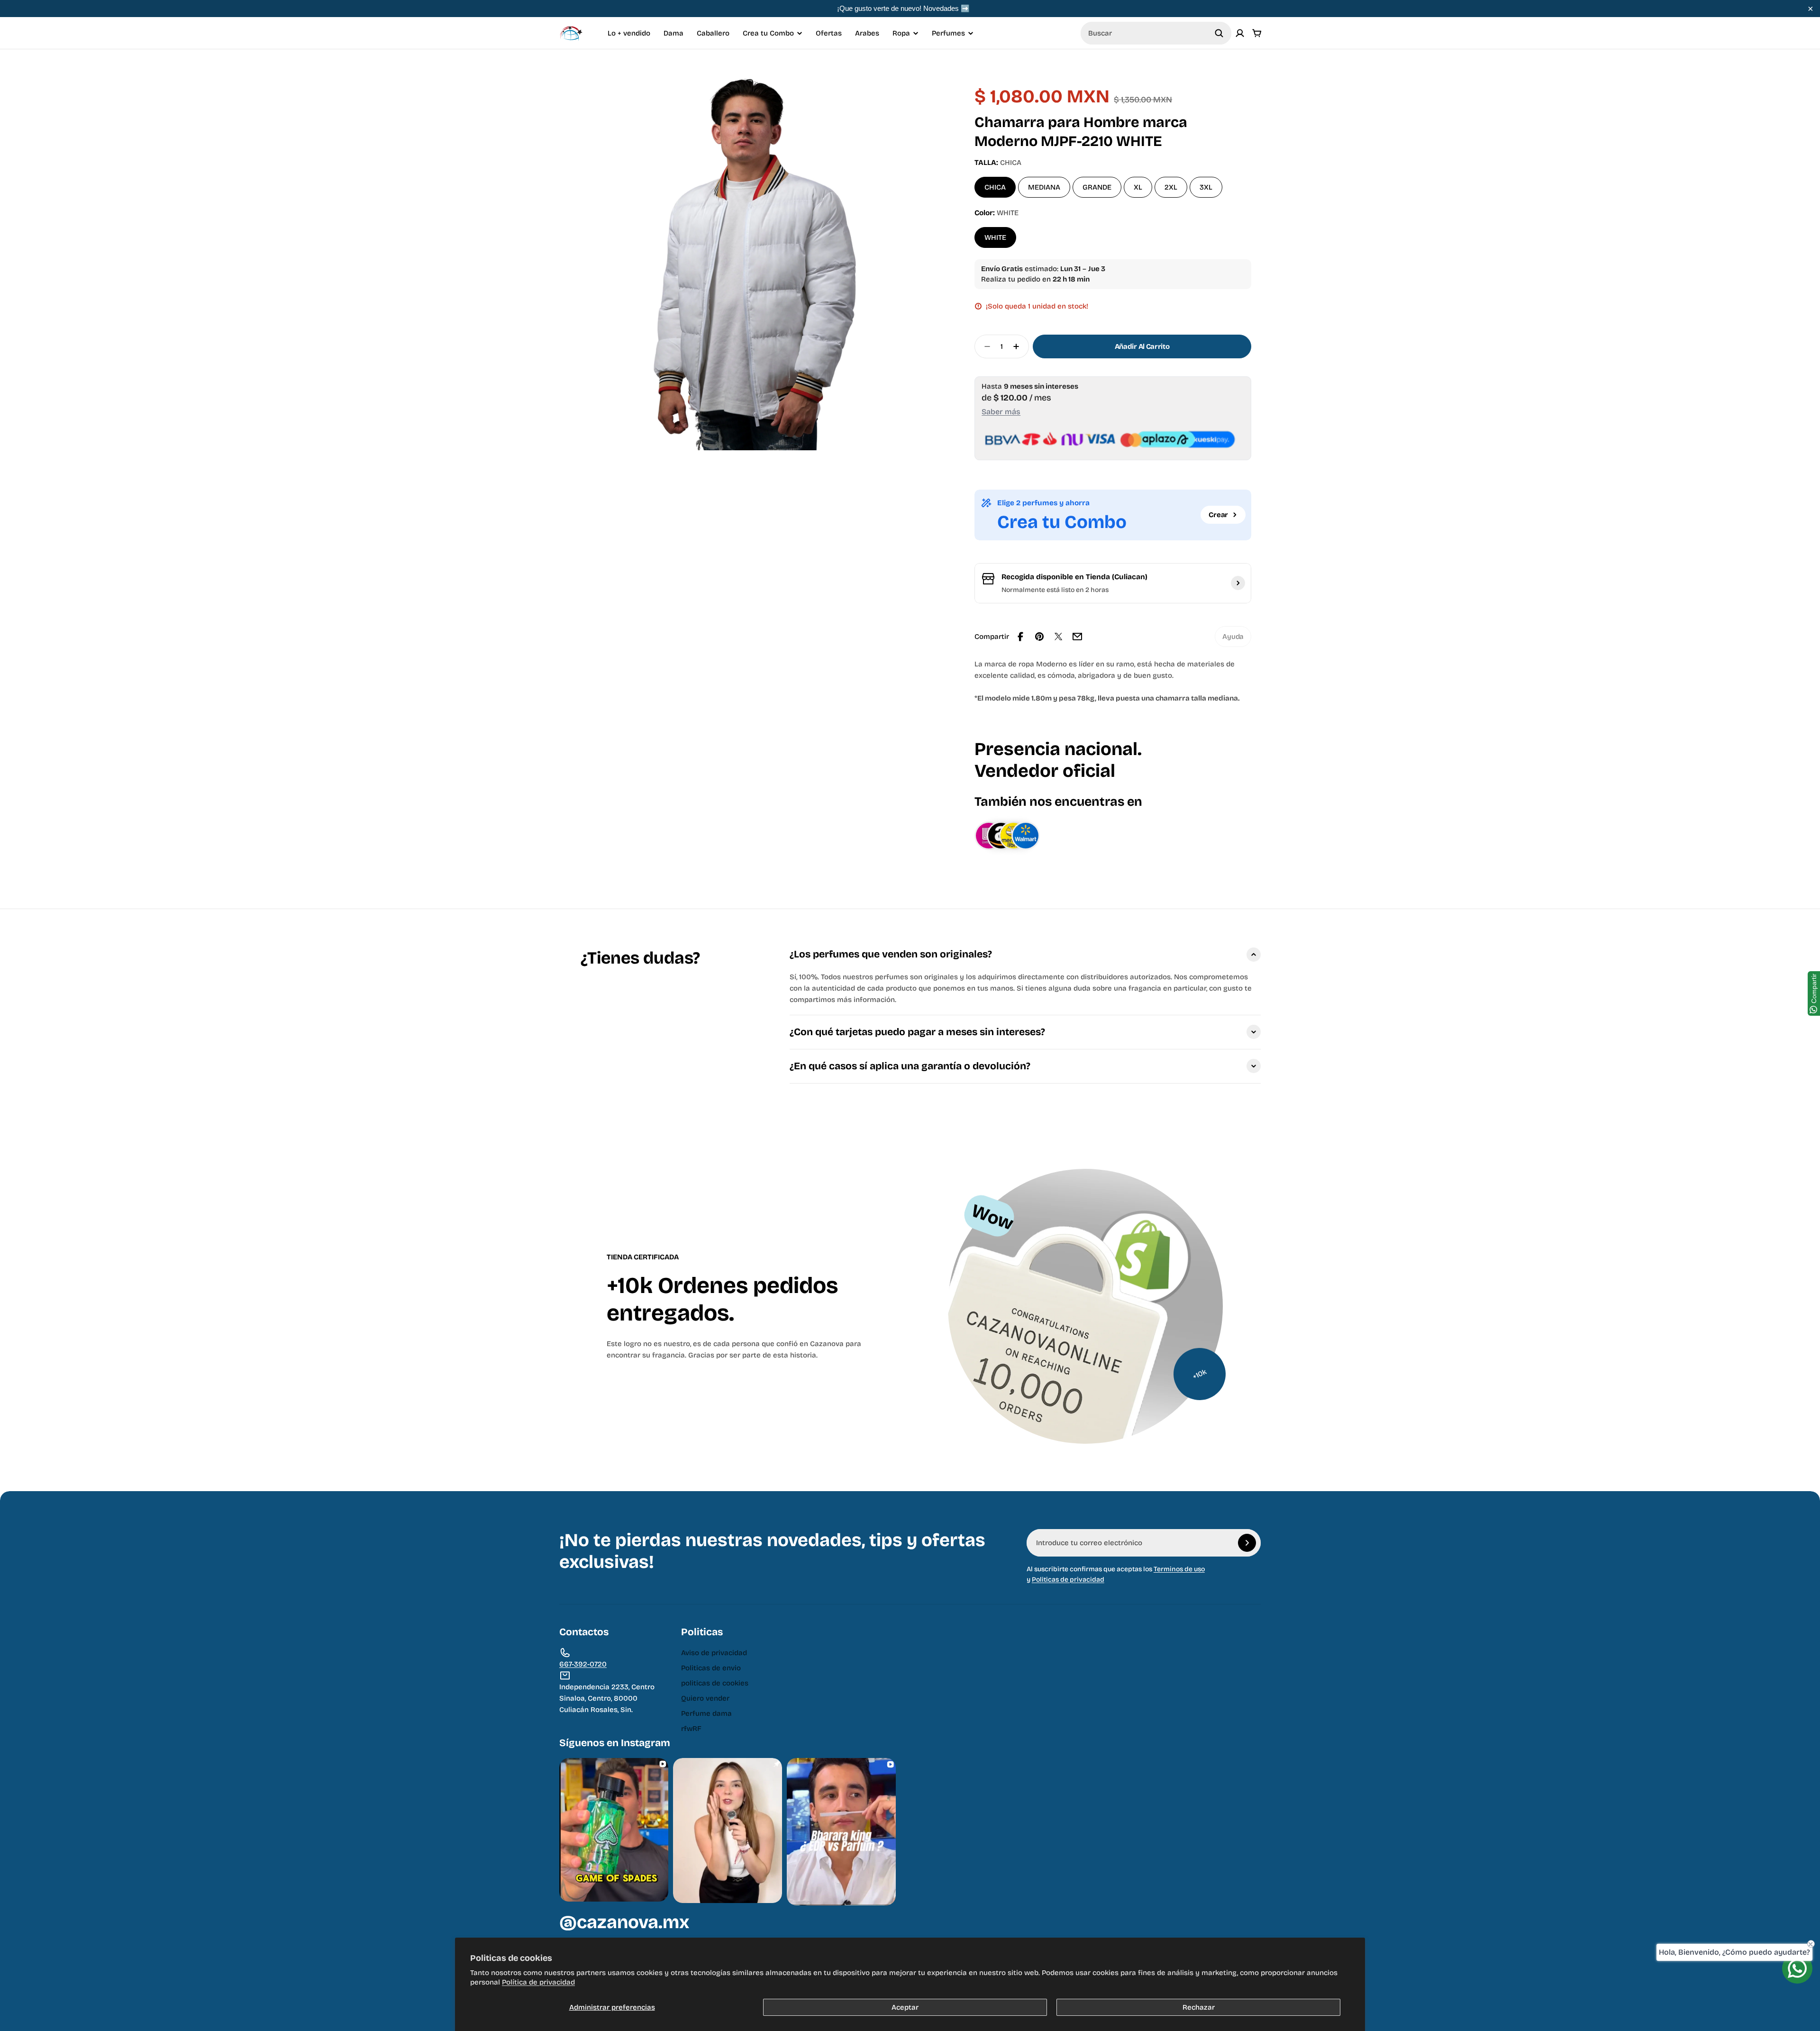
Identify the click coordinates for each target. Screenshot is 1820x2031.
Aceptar (905, 2007)
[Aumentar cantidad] (1019, 346)
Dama (673, 33)
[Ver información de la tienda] (1238, 583)
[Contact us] (1797, 1968)
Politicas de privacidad (1068, 1580)
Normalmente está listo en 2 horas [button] (1055, 590)
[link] (1233, 637)
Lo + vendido (629, 33)
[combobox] (1156, 33)
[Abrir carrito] (1257, 33)
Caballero (713, 33)
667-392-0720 (583, 1664)
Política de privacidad (538, 1982)
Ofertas (829, 33)
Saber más (1001, 412)
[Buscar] (1219, 33)
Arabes (867, 33)
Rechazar (1199, 2007)
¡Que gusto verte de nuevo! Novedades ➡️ (903, 8)
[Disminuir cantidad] (984, 346)
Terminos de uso (1179, 1569)
